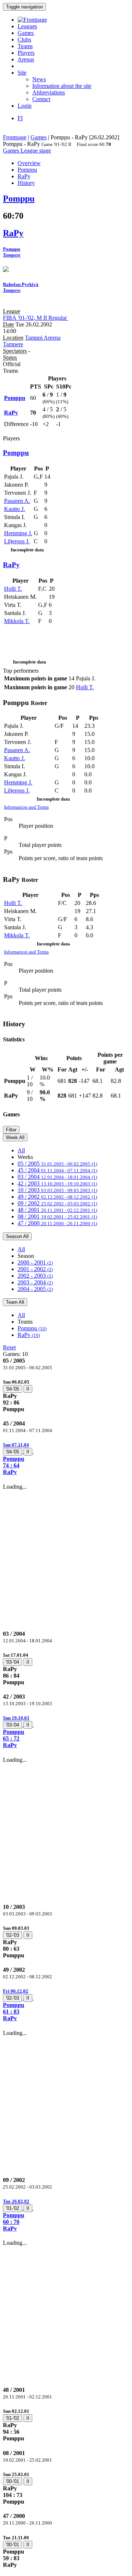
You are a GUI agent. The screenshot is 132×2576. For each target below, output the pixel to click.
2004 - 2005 (35, 1289)
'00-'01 (12, 2481)
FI (20, 118)
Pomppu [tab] (27, 170)
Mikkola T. (17, 621)
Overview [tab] (29, 163)
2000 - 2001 (35, 1262)
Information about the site (62, 86)
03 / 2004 (57, 1177)
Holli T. (13, 589)
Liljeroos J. (17, 541)
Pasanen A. (17, 501)
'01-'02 (12, 2208)
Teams (25, 46)
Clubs (24, 40)
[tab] (66, 1396)
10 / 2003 (57, 1190)
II (28, 1389)
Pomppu (32, 1328)
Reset (9, 1347)
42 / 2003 (57, 1183)
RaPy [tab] (24, 176)
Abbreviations (49, 92)
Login (25, 106)
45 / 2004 (57, 1170)
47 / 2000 (57, 1223)
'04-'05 (12, 1389)
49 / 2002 (57, 1197)
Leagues (27, 26)
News (39, 79)
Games (26, 33)
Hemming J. (18, 533)
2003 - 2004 (35, 1282)
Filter (11, 1130)
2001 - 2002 (35, 1269)
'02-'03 (12, 1935)
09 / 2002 (57, 1203)
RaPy (29, 1335)
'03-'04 (12, 1662)
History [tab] (26, 183)
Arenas (26, 59)
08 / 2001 (57, 1217)
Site (22, 73)
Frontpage (15, 137)
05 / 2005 (57, 1164)
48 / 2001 (57, 1210)
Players (26, 53)
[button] (66, 1458)
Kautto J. (14, 509)
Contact (41, 99)
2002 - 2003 (35, 1276)
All (21, 1150)
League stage (36, 151)
